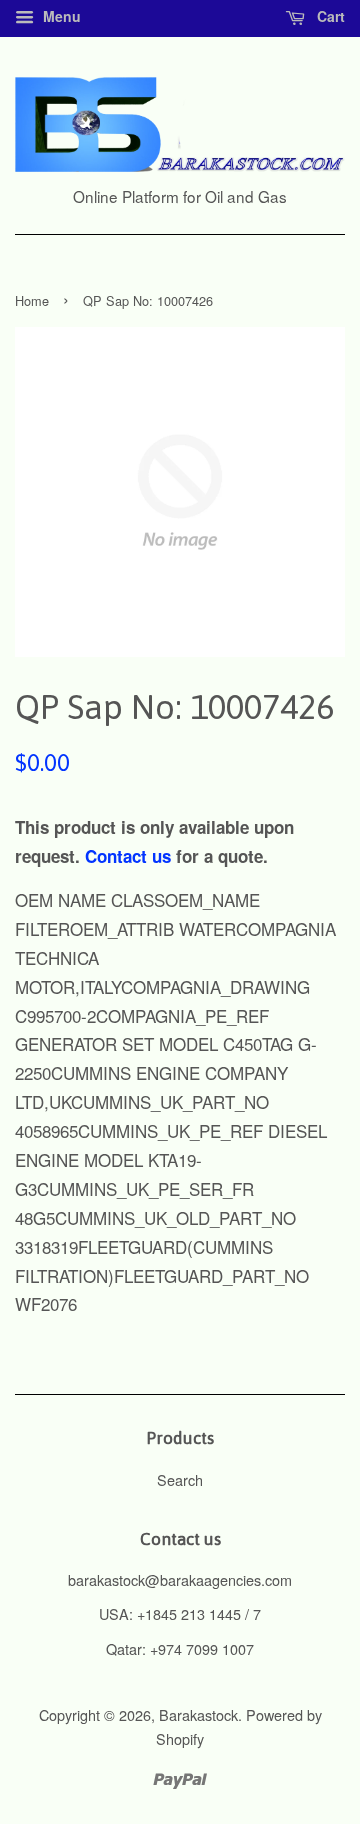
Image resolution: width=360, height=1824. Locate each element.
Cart (329, 16)
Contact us (128, 856)
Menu (60, 16)
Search (180, 1479)
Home (32, 300)
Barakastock (198, 1714)
